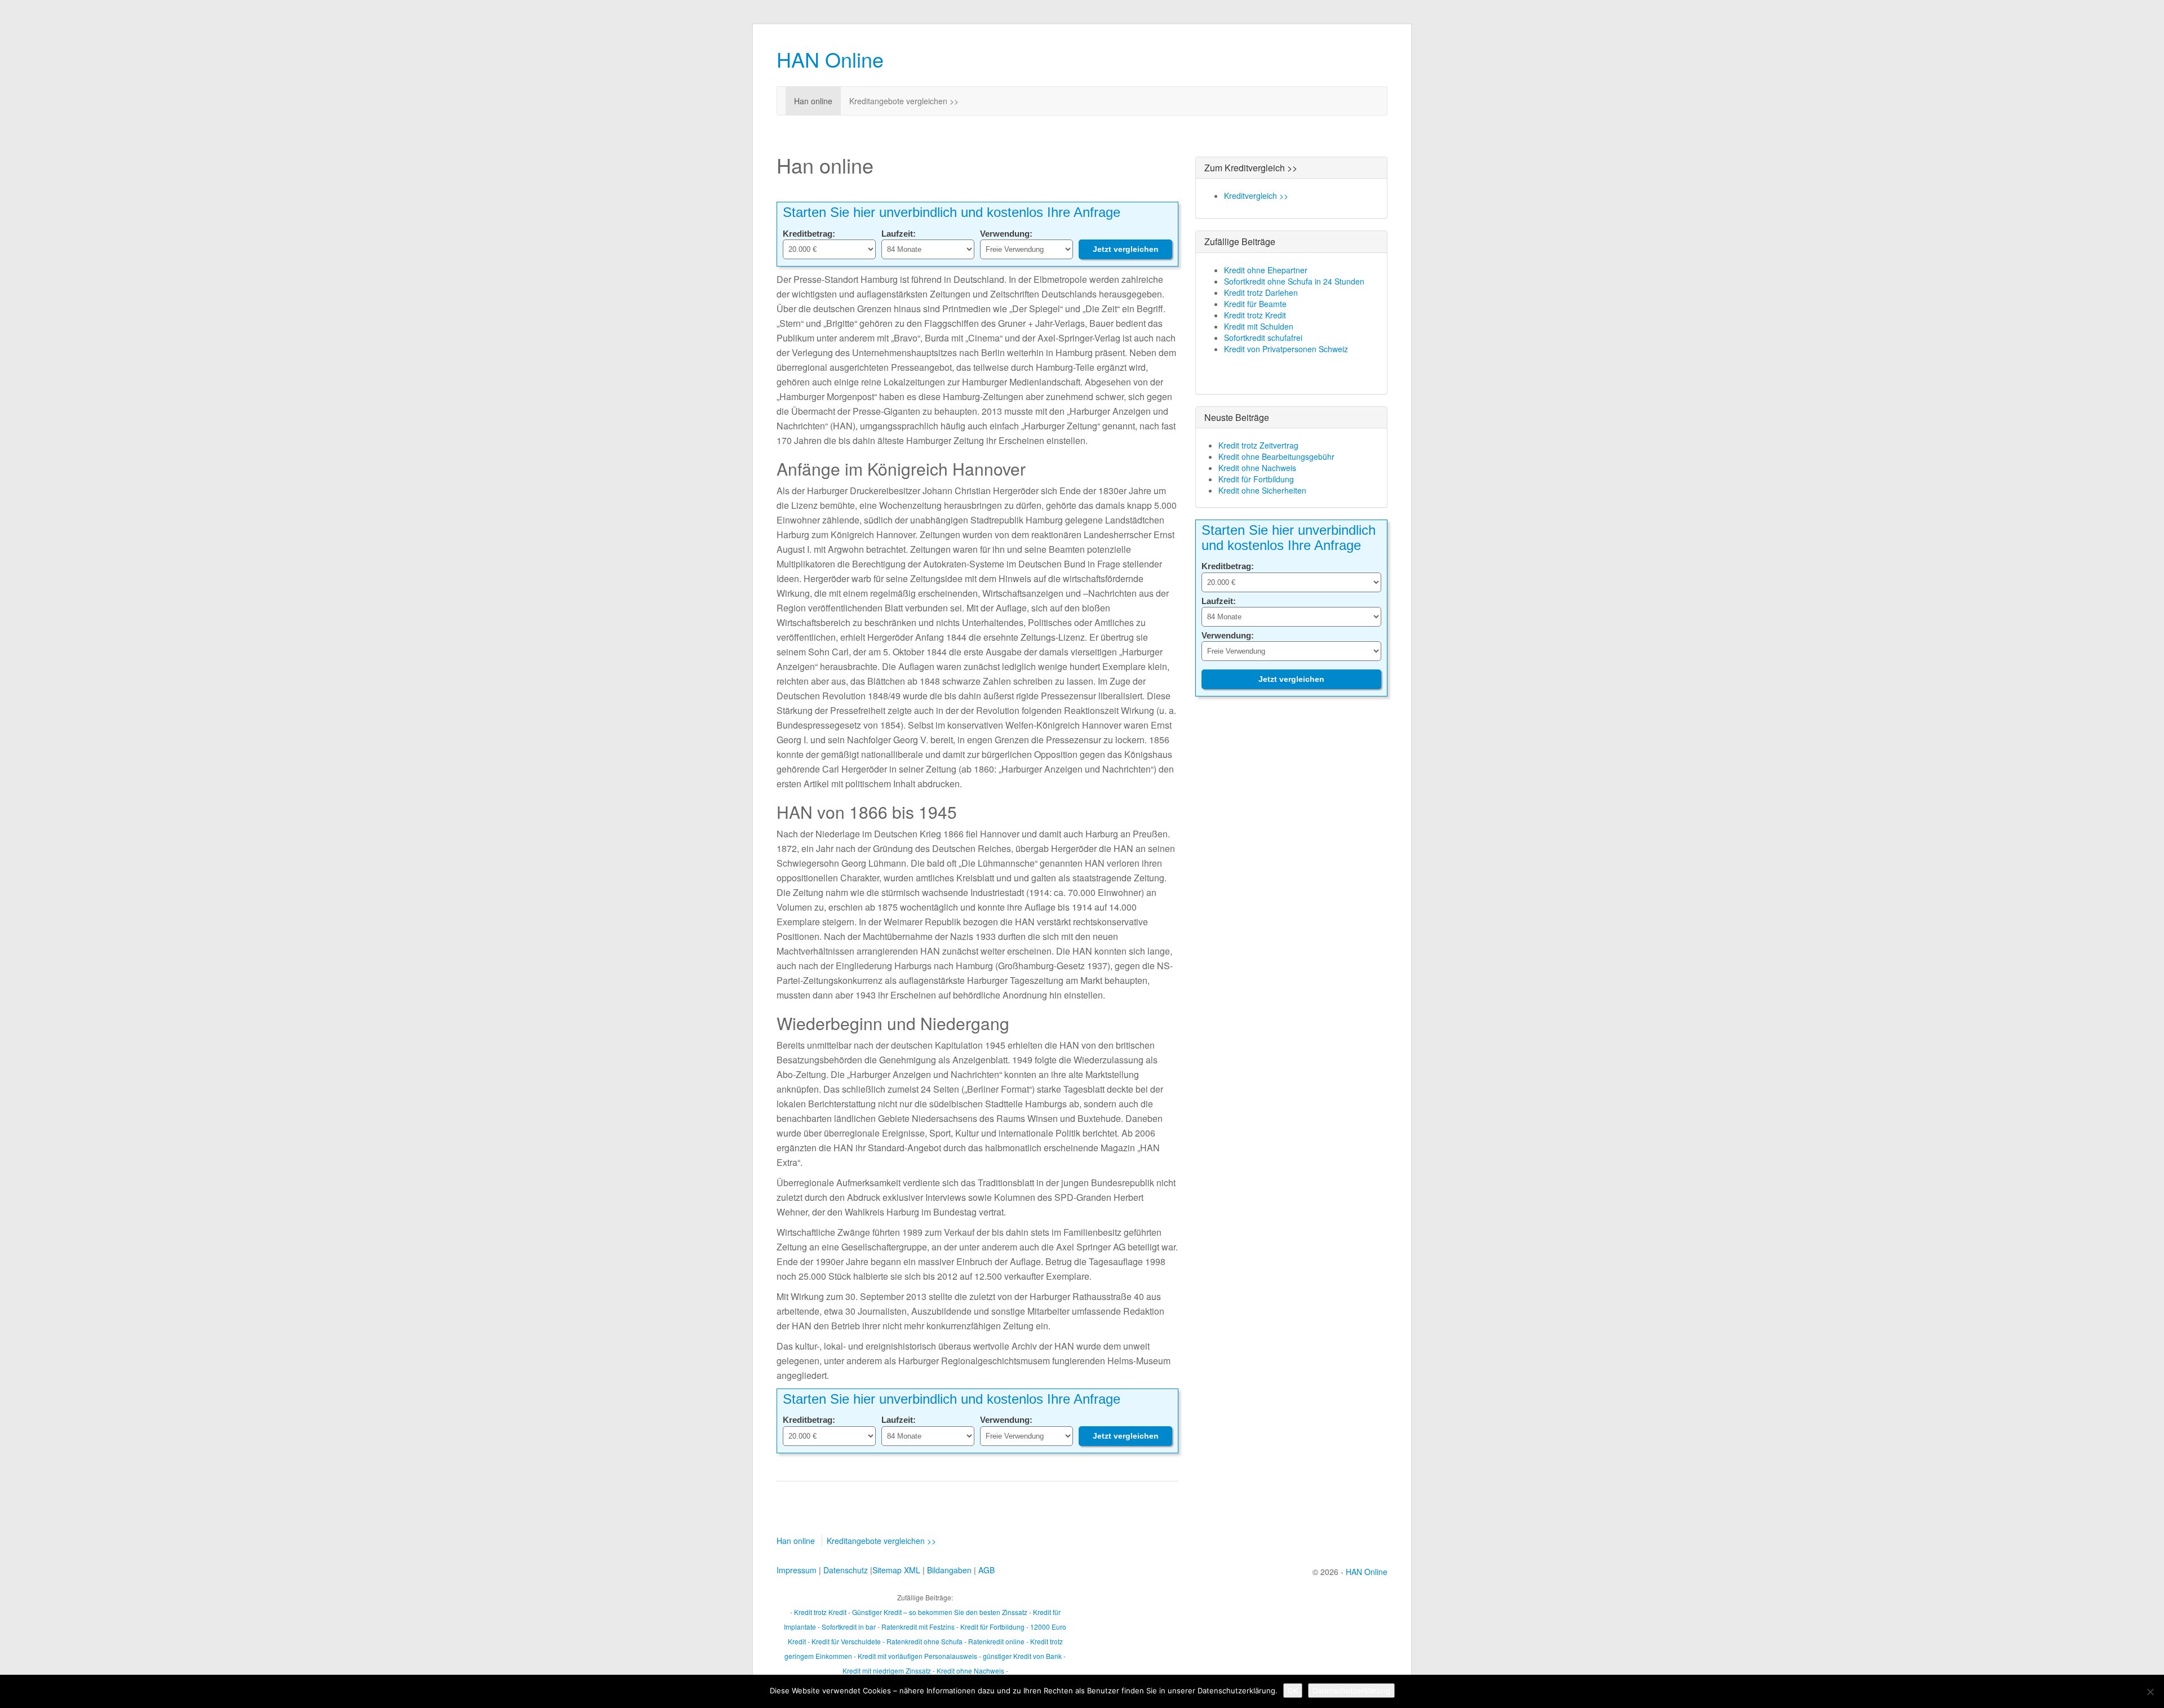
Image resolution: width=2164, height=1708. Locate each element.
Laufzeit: (899, 234)
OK (1293, 1691)
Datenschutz (846, 1570)
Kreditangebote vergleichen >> (904, 101)
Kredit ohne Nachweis (1257, 468)
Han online (813, 101)
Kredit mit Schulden (1259, 326)
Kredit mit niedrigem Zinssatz (887, 1671)
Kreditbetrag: (809, 234)
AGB (986, 1570)
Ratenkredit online (996, 1641)
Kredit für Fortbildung (1256, 479)
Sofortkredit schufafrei (1263, 338)
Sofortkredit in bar (849, 1627)
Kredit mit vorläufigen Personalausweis (917, 1656)
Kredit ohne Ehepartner (1266, 270)
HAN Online (830, 59)
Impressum (797, 1570)
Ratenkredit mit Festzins (918, 1627)
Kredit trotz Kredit (1255, 315)
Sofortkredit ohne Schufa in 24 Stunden (1294, 281)
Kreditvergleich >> (1256, 196)
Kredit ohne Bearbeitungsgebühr (1276, 456)
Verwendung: (1006, 234)
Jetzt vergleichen (1126, 249)
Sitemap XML (896, 1570)
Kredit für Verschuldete (846, 1641)
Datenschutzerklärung (1351, 1691)
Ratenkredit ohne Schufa (924, 1641)
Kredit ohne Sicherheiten (1262, 490)
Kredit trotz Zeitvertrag (1258, 445)
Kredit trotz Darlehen (1261, 292)
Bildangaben (949, 1570)
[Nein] (2150, 1692)
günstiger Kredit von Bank (1022, 1656)
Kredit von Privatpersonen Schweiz (1286, 349)
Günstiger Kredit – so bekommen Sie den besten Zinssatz (940, 1612)
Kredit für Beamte (1255, 304)
